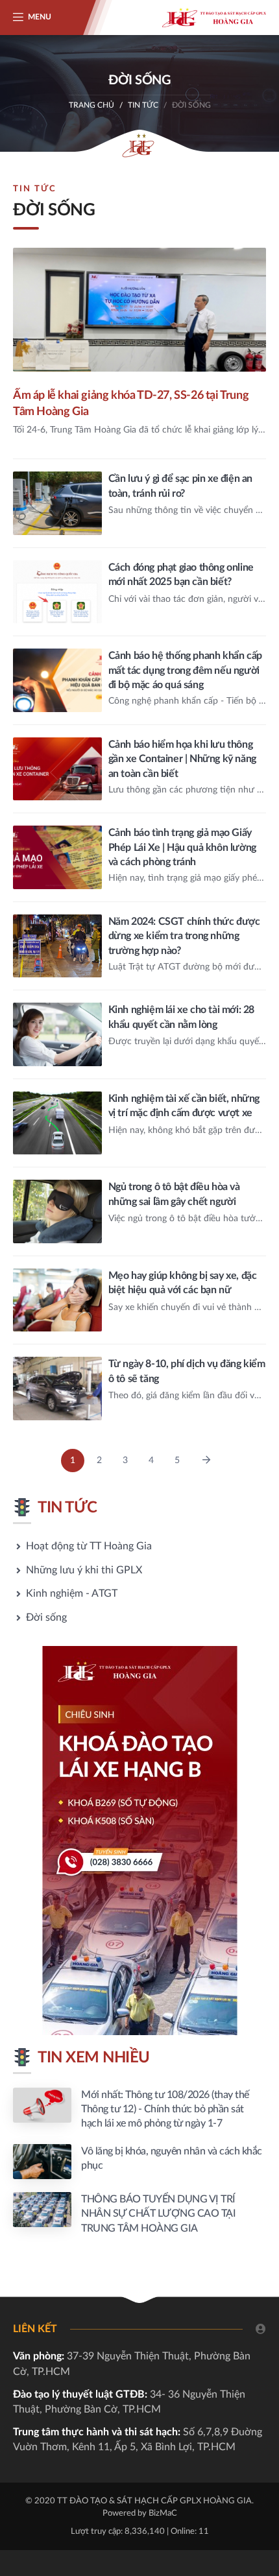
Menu (40, 17)
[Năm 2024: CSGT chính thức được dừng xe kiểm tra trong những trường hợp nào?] (139, 946)
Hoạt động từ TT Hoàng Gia (89, 1546)
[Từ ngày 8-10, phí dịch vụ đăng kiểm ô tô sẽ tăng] (139, 1389)
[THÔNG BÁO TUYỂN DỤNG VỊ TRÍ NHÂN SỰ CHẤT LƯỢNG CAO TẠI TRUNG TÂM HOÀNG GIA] (139, 2214)
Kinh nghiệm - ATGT (72, 1593)
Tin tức (143, 105)
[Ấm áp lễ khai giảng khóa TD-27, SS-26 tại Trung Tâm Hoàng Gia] (139, 353)
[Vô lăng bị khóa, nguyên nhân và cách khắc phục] (139, 2162)
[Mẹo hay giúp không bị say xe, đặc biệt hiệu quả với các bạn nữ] (139, 1300)
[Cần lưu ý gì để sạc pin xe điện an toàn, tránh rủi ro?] (139, 503)
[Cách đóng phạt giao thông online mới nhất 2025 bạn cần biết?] (139, 592)
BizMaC (163, 2513)
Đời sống (46, 1617)
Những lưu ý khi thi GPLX (84, 1570)
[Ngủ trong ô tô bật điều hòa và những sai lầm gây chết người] (139, 1211)
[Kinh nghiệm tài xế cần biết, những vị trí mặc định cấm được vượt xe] (139, 1123)
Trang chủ (91, 105)
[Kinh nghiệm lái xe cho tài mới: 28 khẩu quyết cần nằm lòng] (139, 1034)
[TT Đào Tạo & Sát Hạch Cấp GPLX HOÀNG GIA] (214, 18)
